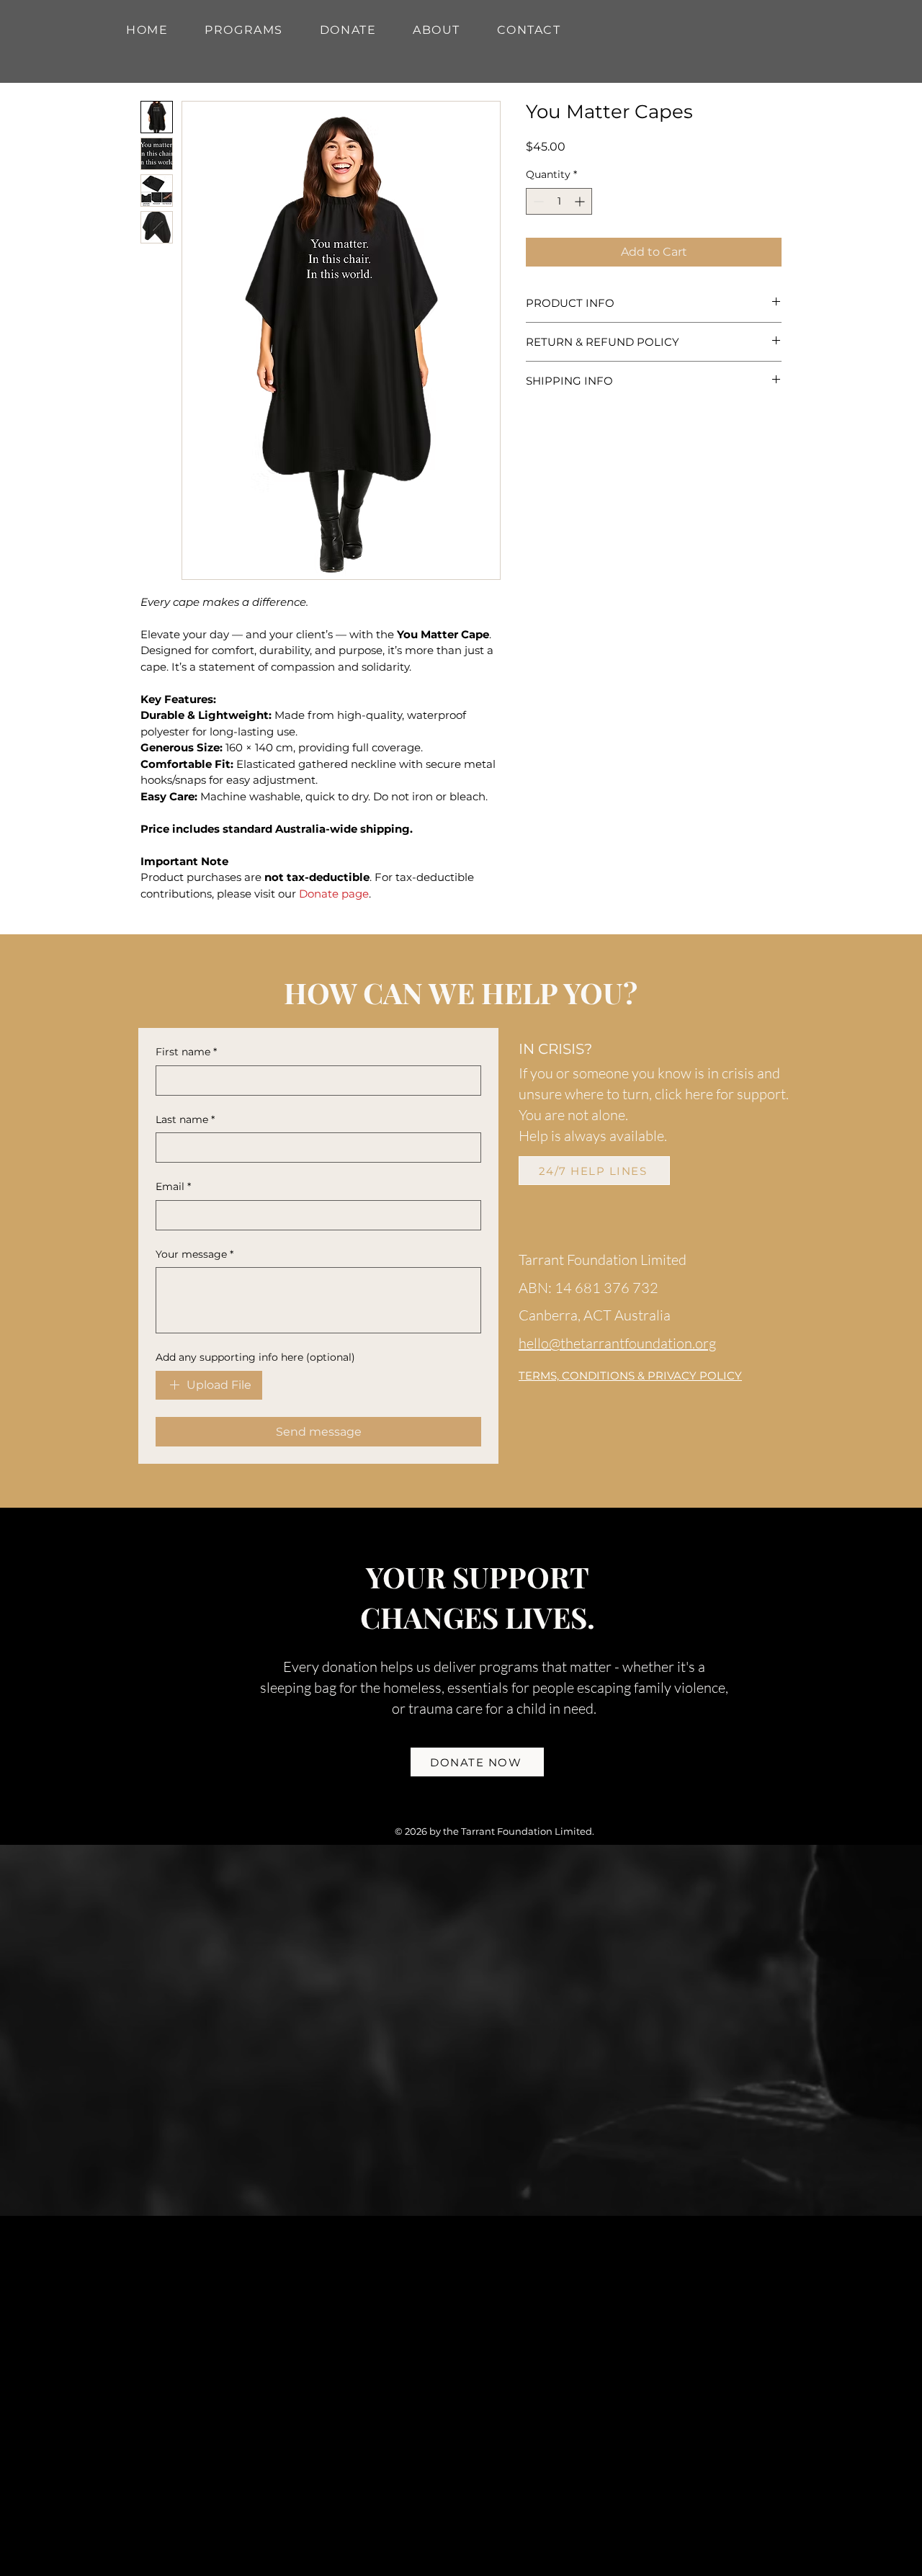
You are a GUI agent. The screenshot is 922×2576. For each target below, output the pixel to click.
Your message (194, 1254)
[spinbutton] (559, 201)
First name (186, 1052)
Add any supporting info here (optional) (255, 1357)
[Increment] (581, 201)
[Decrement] (537, 201)
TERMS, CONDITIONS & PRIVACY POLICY (630, 1376)
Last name (185, 1119)
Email (173, 1186)
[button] (244, 30)
